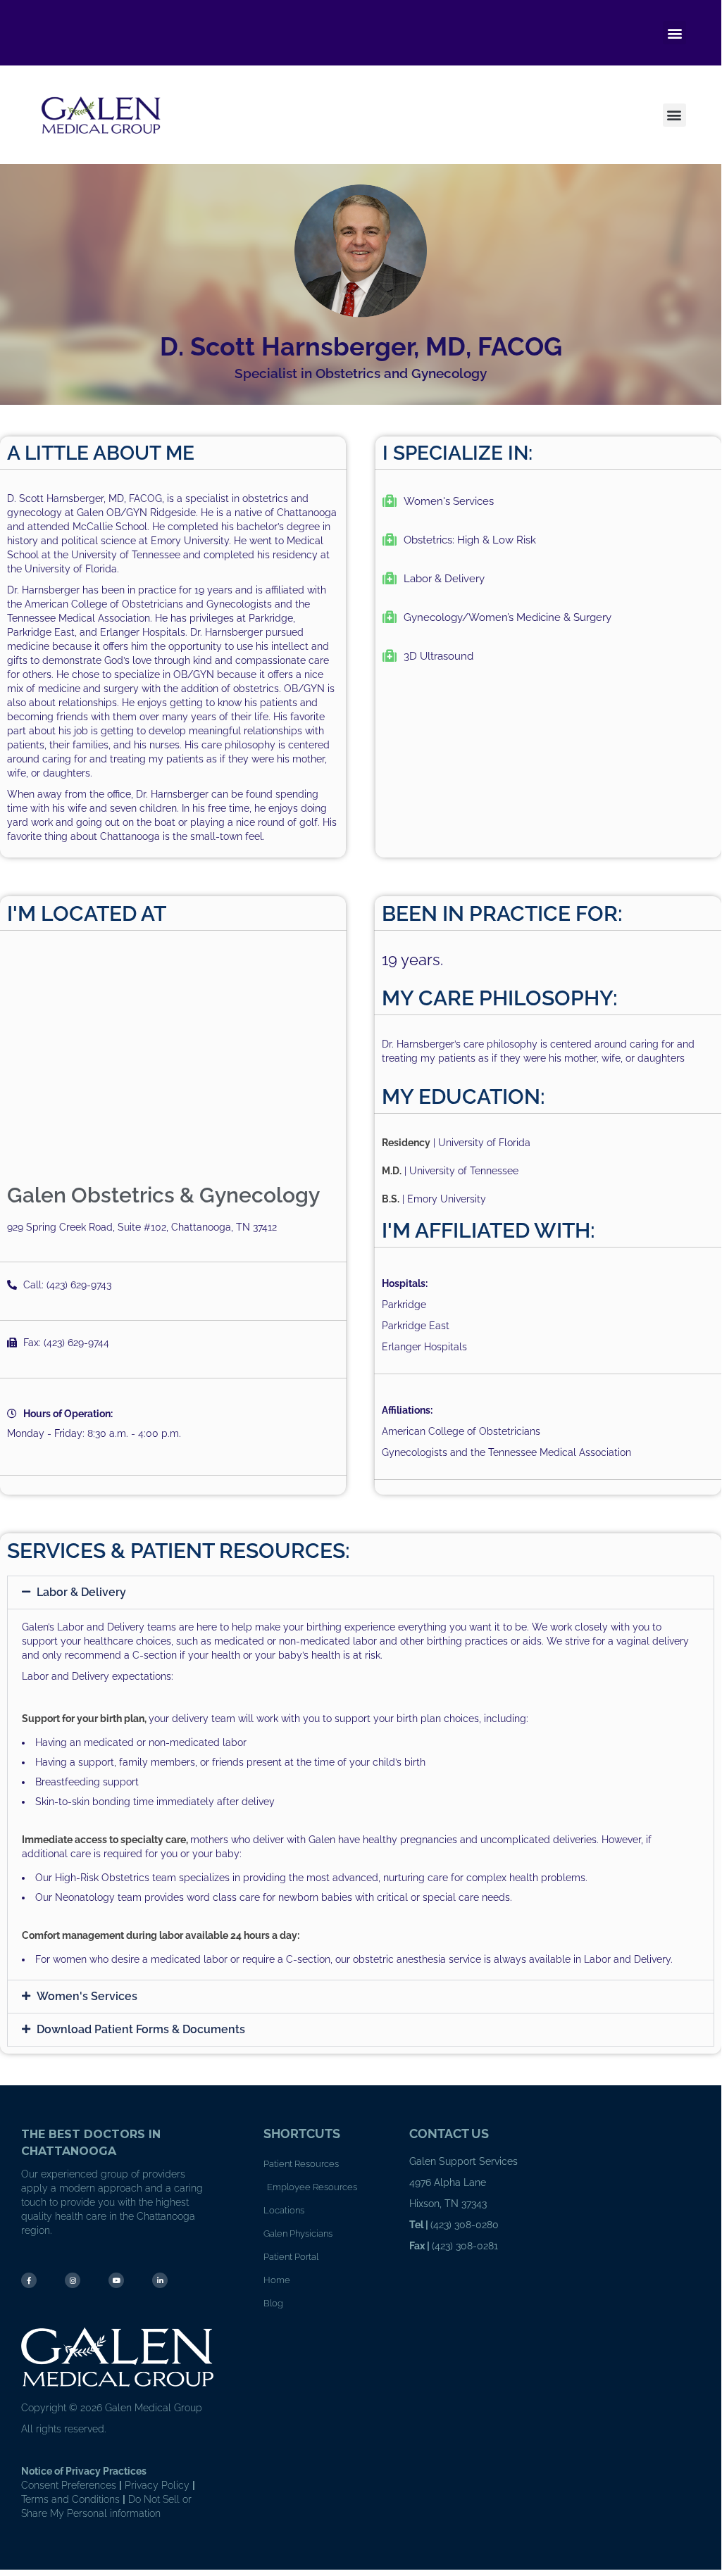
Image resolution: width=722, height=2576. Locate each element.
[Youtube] (116, 2280)
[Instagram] (73, 2280)
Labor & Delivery (81, 1592)
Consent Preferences (69, 2485)
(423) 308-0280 (465, 2225)
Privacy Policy (157, 2485)
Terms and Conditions (70, 2499)
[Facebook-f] (29, 2280)
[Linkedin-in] (160, 2280)
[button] (674, 33)
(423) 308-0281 (465, 2246)
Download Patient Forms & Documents (141, 2029)
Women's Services (87, 1996)
